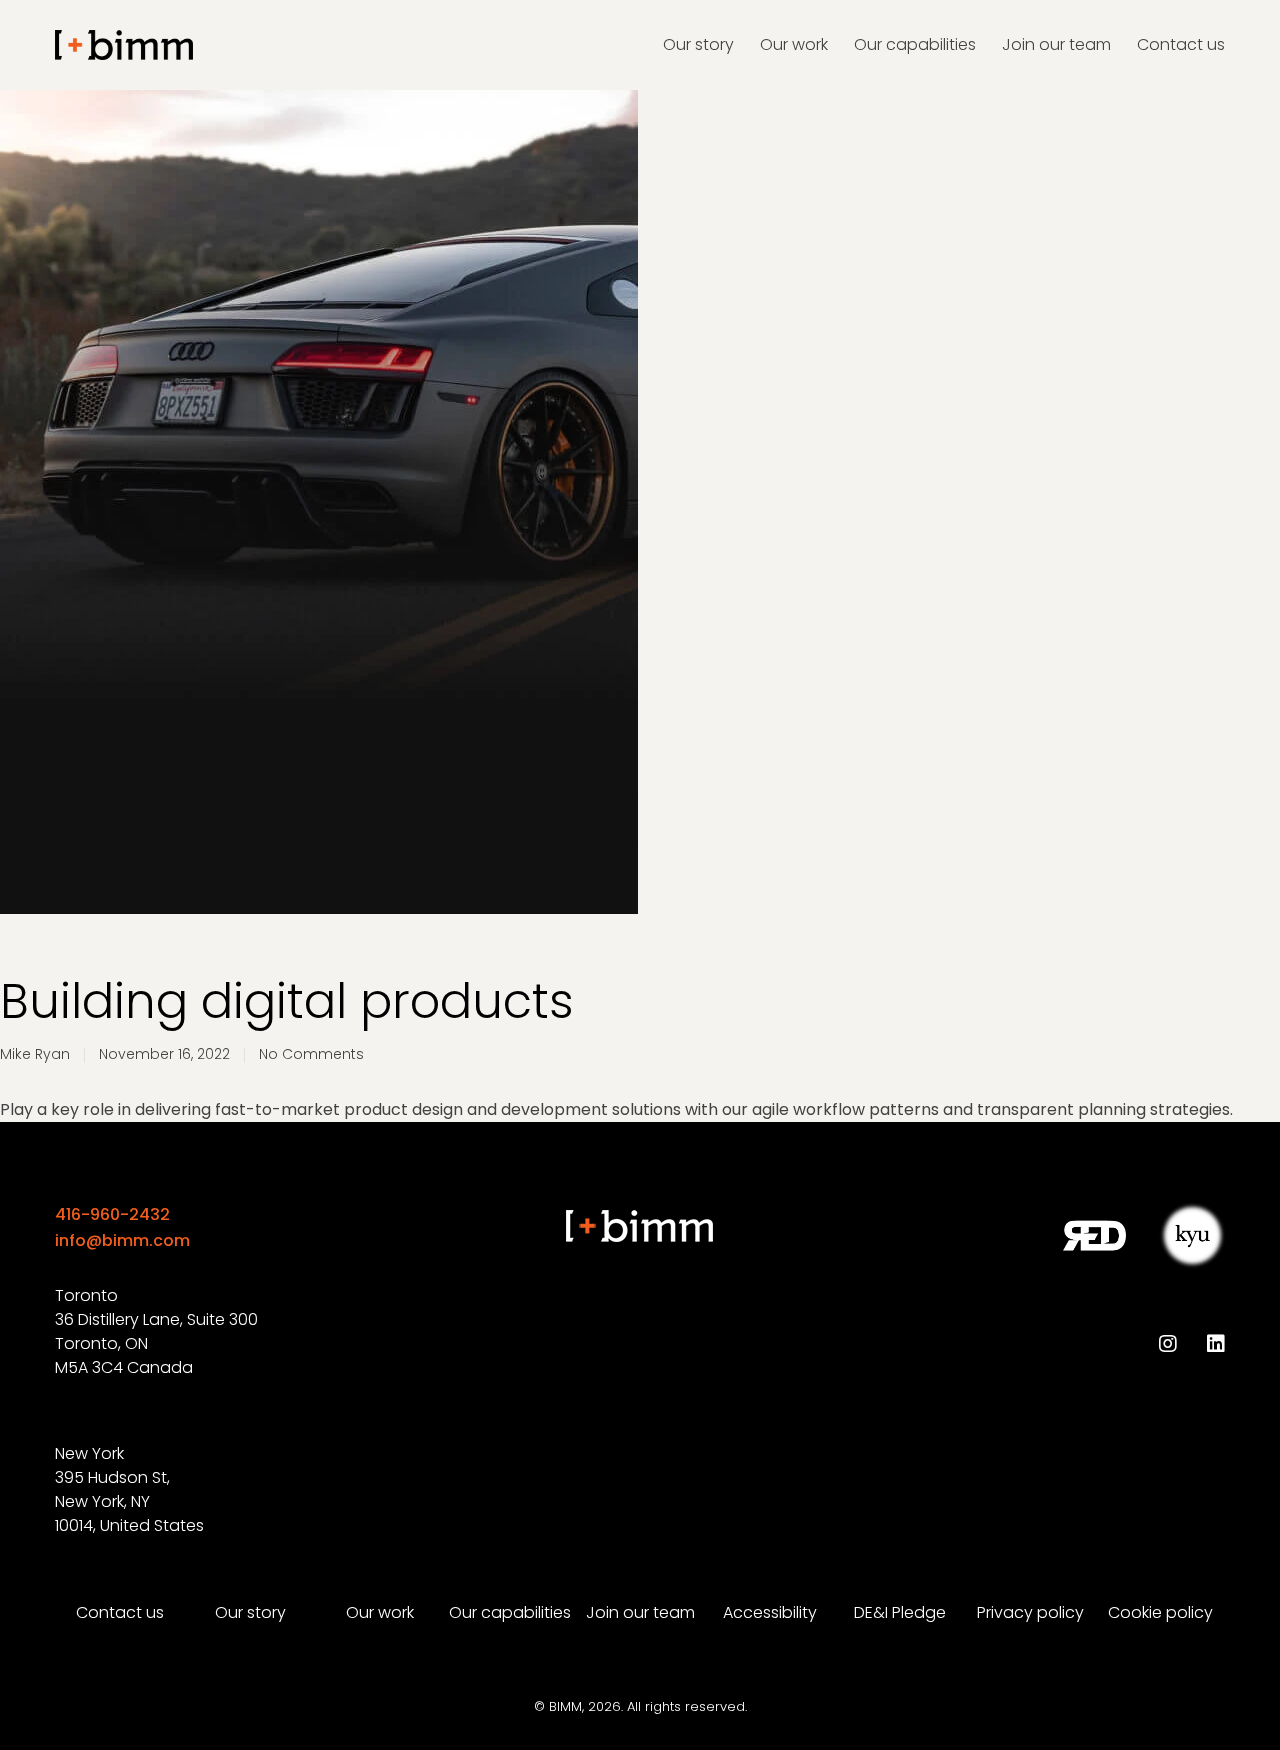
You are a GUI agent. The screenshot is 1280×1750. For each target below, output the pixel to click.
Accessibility (770, 1612)
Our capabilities (510, 1612)
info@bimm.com (122, 1240)
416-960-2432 (112, 1214)
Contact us (120, 1612)
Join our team (640, 1612)
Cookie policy (1160, 1612)
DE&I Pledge (900, 1612)
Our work (380, 1612)
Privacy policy (1030, 1612)
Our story (250, 1612)
